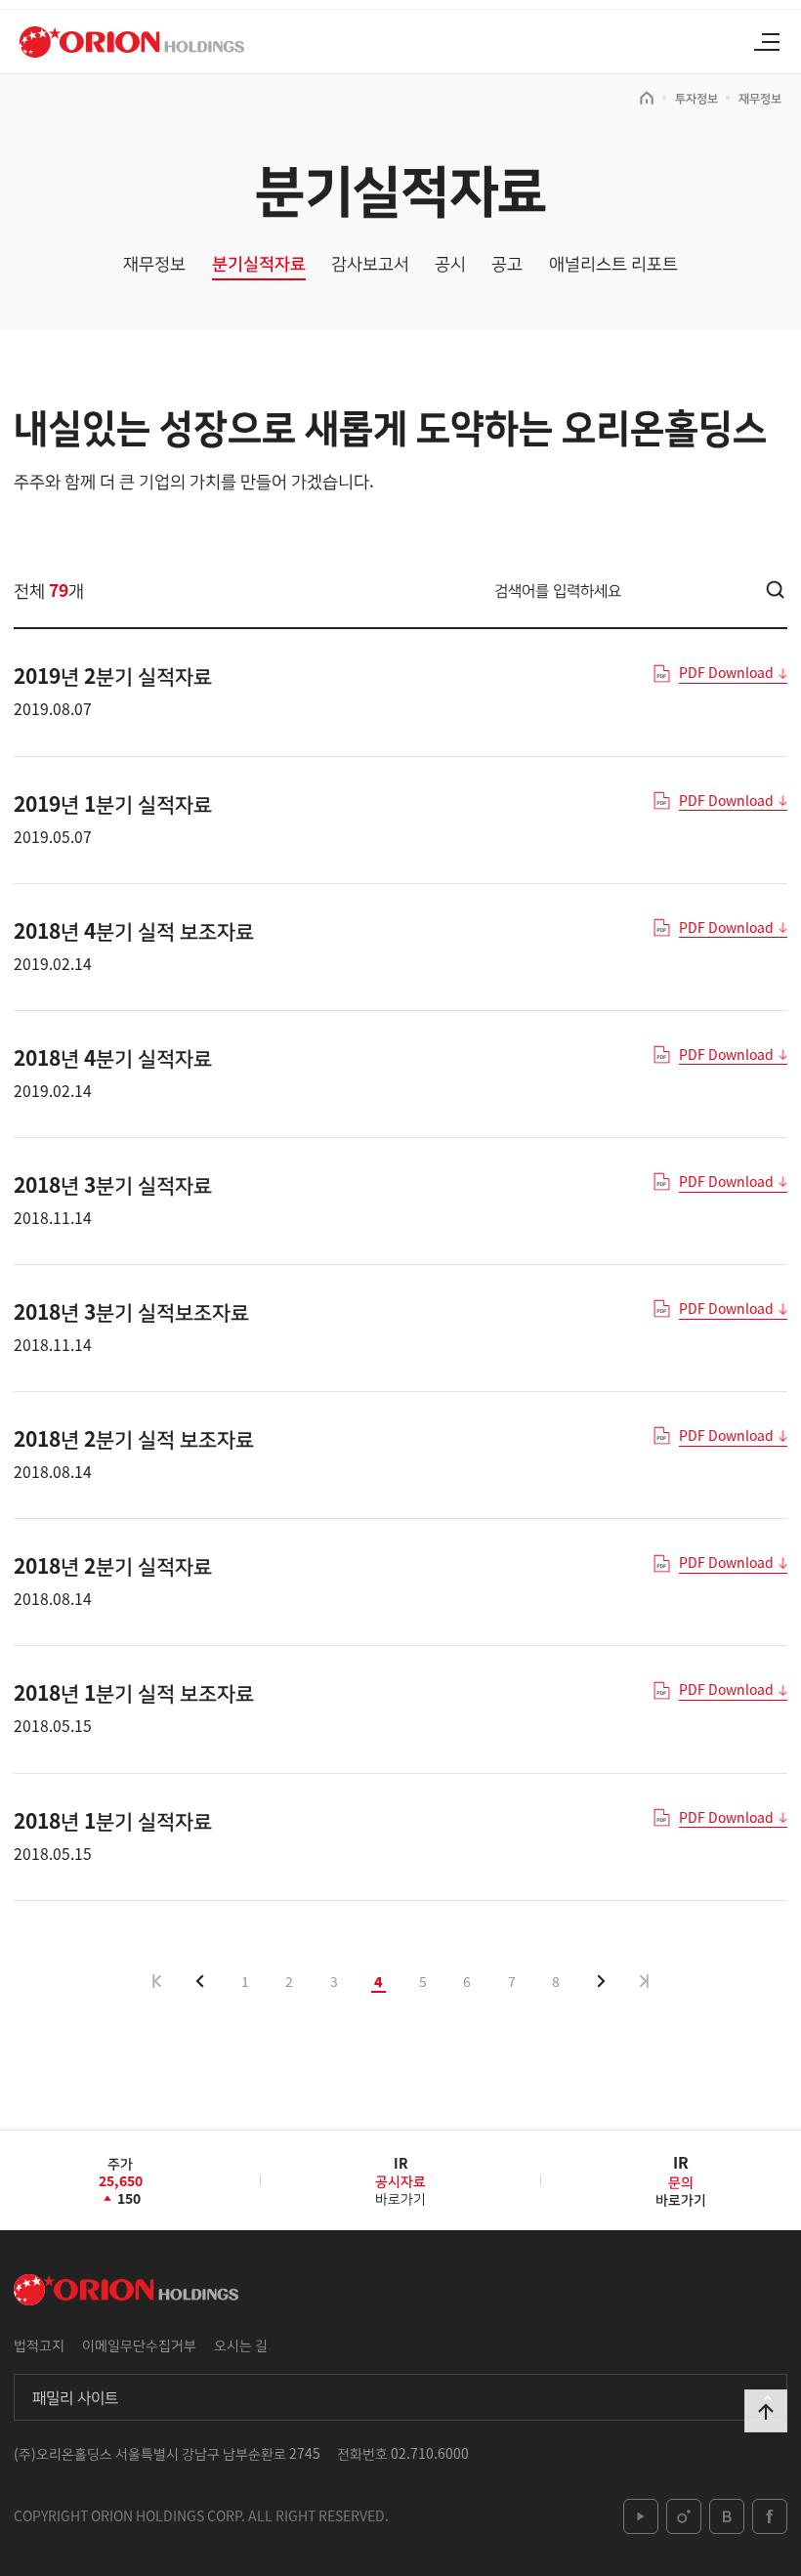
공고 (507, 263)
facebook (770, 2516)
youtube (641, 2516)
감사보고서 (370, 263)
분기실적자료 (259, 263)
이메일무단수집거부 (139, 2344)
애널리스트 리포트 (613, 263)
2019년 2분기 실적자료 (113, 675)
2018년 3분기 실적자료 (113, 1184)
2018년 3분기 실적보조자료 (131, 1311)
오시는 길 (241, 2344)
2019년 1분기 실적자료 (113, 803)
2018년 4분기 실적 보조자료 (134, 930)
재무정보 (760, 98)
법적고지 (39, 2344)
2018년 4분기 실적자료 (113, 1057)
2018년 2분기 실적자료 (113, 1565)
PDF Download (726, 673)
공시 (450, 263)
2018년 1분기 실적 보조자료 (134, 1692)
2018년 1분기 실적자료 (113, 1820)
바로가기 (400, 2188)
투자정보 (696, 98)
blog (727, 2516)
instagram (684, 2516)
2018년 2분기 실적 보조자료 (134, 1438)
